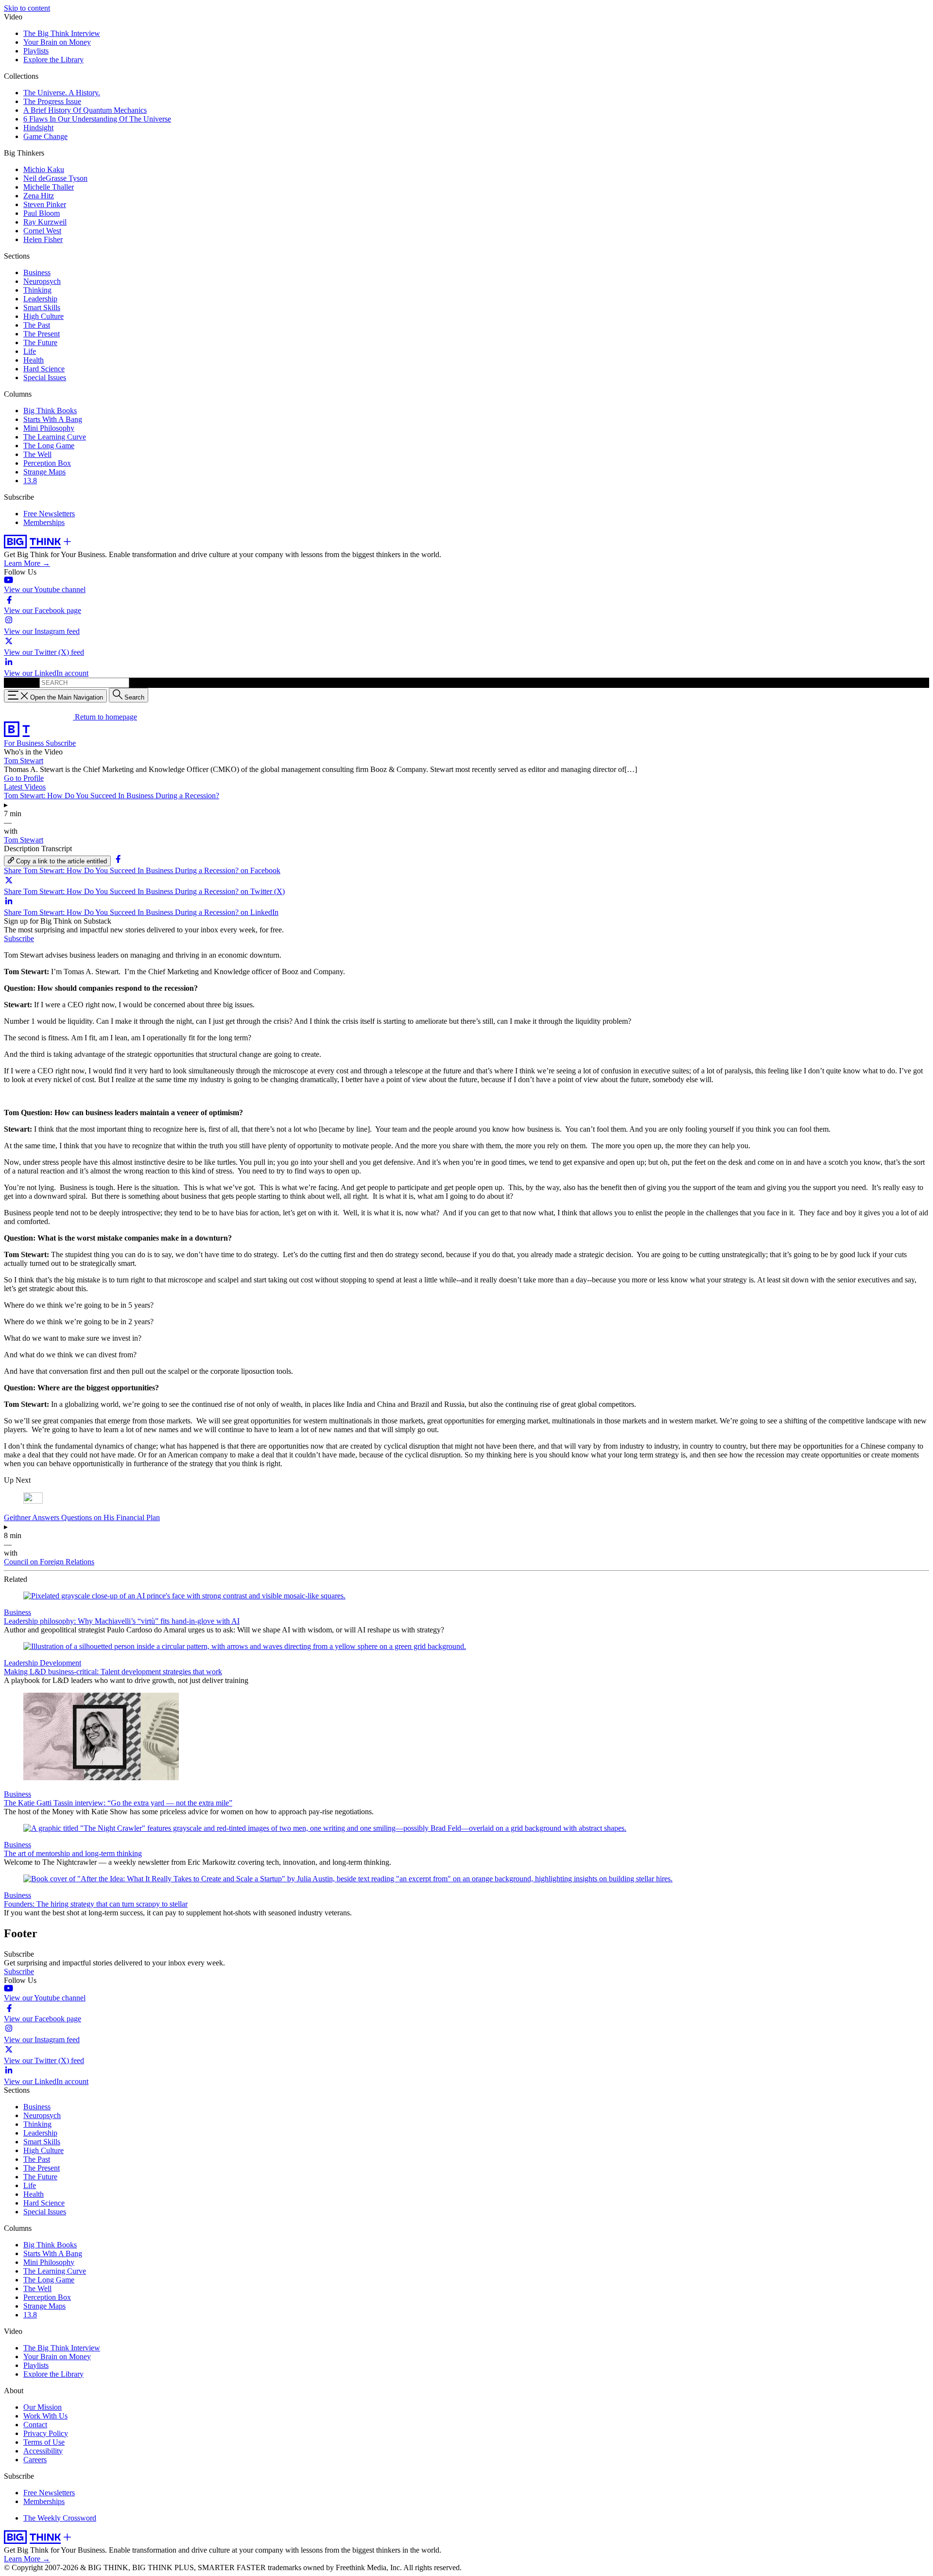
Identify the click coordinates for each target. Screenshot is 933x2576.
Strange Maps (44, 472)
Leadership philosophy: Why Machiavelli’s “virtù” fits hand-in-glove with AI (122, 1621)
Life (30, 351)
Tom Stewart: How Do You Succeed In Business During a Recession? (112, 796)
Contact (35, 2425)
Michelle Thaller (49, 187)
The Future (40, 342)
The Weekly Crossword (60, 2518)
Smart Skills (42, 307)
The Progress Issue (52, 101)
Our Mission (43, 2407)
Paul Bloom (42, 213)
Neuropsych (42, 281)
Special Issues (45, 377)
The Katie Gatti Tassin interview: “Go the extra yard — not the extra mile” (118, 1803)
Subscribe (61, 743)
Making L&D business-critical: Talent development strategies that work (113, 1672)
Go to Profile (24, 778)
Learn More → (27, 563)
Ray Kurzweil (45, 222)
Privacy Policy (46, 2433)
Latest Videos (25, 787)
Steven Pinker (45, 204)
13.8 (30, 481)
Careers (35, 2460)
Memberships (44, 522)
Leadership (40, 299)
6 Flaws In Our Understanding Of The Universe (97, 119)
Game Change (45, 136)
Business (37, 272)
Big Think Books (50, 411)
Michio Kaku (44, 169)
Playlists (36, 51)
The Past (37, 325)
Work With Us (45, 2416)
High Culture (43, 316)
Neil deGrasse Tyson (55, 178)
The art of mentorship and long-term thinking (73, 1853)
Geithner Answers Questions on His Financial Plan (82, 1517)
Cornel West (42, 231)
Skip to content (27, 8)
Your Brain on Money (57, 42)
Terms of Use (44, 2442)
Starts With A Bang (53, 419)
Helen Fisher (43, 239)
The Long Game (49, 446)
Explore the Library (53, 60)
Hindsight (38, 128)
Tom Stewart (24, 761)
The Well (37, 454)
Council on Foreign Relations (49, 1562)
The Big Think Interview (62, 33)
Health (34, 360)
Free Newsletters (49, 514)
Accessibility (43, 2451)
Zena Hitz (39, 196)
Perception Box (47, 463)
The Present (42, 334)
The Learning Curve (55, 437)
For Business (25, 743)
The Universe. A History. (62, 93)
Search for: (21, 682)
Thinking (37, 290)
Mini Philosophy (49, 428)
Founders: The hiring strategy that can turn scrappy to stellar (96, 1904)
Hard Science (44, 369)
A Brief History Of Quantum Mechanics (85, 110)
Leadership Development (43, 1663)
